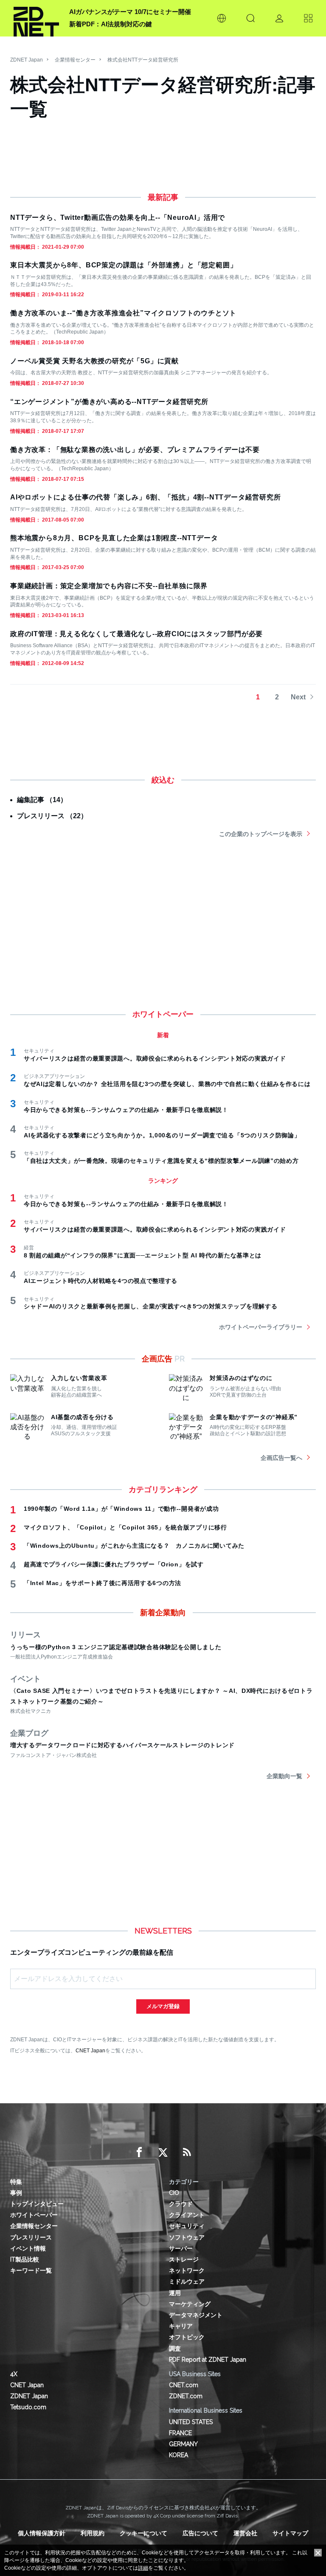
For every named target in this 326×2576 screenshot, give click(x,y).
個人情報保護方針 (42, 2533)
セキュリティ (187, 2226)
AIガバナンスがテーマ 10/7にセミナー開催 (130, 12)
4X (14, 2374)
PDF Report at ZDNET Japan (208, 2360)
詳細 (143, 2568)
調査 (175, 2349)
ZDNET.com (186, 2396)
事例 (16, 2193)
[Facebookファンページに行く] (139, 2152)
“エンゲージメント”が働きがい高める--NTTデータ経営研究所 (109, 402)
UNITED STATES (191, 2422)
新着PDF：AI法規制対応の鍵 (111, 24)
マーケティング (190, 2304)
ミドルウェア (187, 2281)
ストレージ (184, 2259)
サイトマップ (290, 2533)
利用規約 (93, 2533)
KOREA (178, 2455)
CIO (174, 2193)
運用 (175, 2293)
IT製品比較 (25, 2259)
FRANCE (180, 2433)
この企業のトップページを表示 (261, 834)
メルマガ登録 (163, 2006)
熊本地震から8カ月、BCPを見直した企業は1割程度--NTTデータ (114, 538)
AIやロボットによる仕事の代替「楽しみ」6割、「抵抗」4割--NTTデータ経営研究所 (146, 497)
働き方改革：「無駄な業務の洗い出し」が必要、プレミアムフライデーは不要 (135, 450)
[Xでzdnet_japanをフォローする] (163, 2152)
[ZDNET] (36, 18)
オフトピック (187, 2337)
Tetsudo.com (28, 2407)
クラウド (181, 2204)
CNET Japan (90, 2050)
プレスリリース (31, 2237)
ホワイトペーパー (34, 2215)
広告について (200, 2533)
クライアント (187, 2215)
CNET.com (184, 2385)
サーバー (181, 2248)
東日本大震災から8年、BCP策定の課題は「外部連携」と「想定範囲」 (124, 265)
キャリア (181, 2326)
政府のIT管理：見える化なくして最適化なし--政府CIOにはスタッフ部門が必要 (136, 634)
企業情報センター (75, 60)
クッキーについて (143, 2533)
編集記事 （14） (42, 800)
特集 (16, 2182)
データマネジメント (196, 2315)
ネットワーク (187, 2270)
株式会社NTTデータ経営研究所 (143, 60)
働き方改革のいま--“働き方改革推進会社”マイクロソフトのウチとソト (123, 313)
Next (298, 697)
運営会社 (245, 2533)
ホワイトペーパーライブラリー (261, 1327)
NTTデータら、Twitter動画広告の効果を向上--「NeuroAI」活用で (118, 217)
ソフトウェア (187, 2237)
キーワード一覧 (31, 2270)
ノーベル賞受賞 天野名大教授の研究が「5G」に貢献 (94, 361)
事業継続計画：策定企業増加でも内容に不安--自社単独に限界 (109, 586)
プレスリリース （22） (52, 816)
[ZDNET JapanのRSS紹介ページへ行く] (187, 2152)
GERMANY (183, 2444)
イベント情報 (28, 2248)
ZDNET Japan (27, 60)
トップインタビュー (37, 2204)
